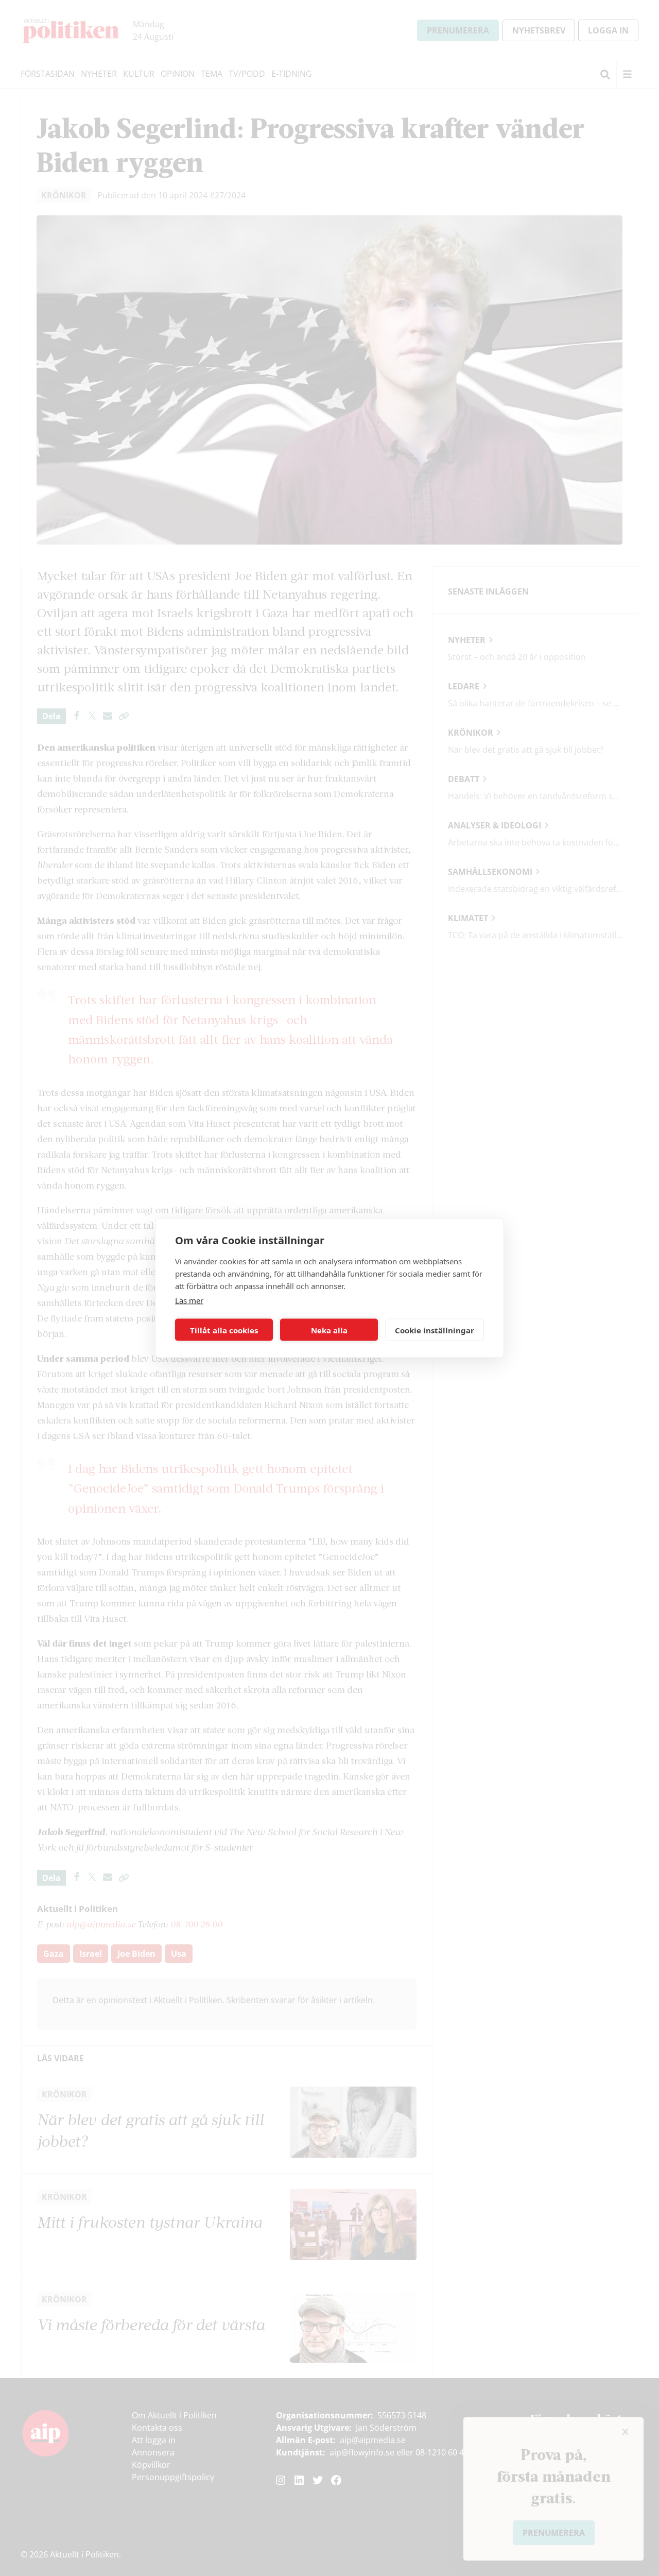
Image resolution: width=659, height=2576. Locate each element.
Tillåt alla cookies (224, 1330)
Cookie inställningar (435, 1330)
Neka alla (329, 1330)
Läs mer (189, 1300)
